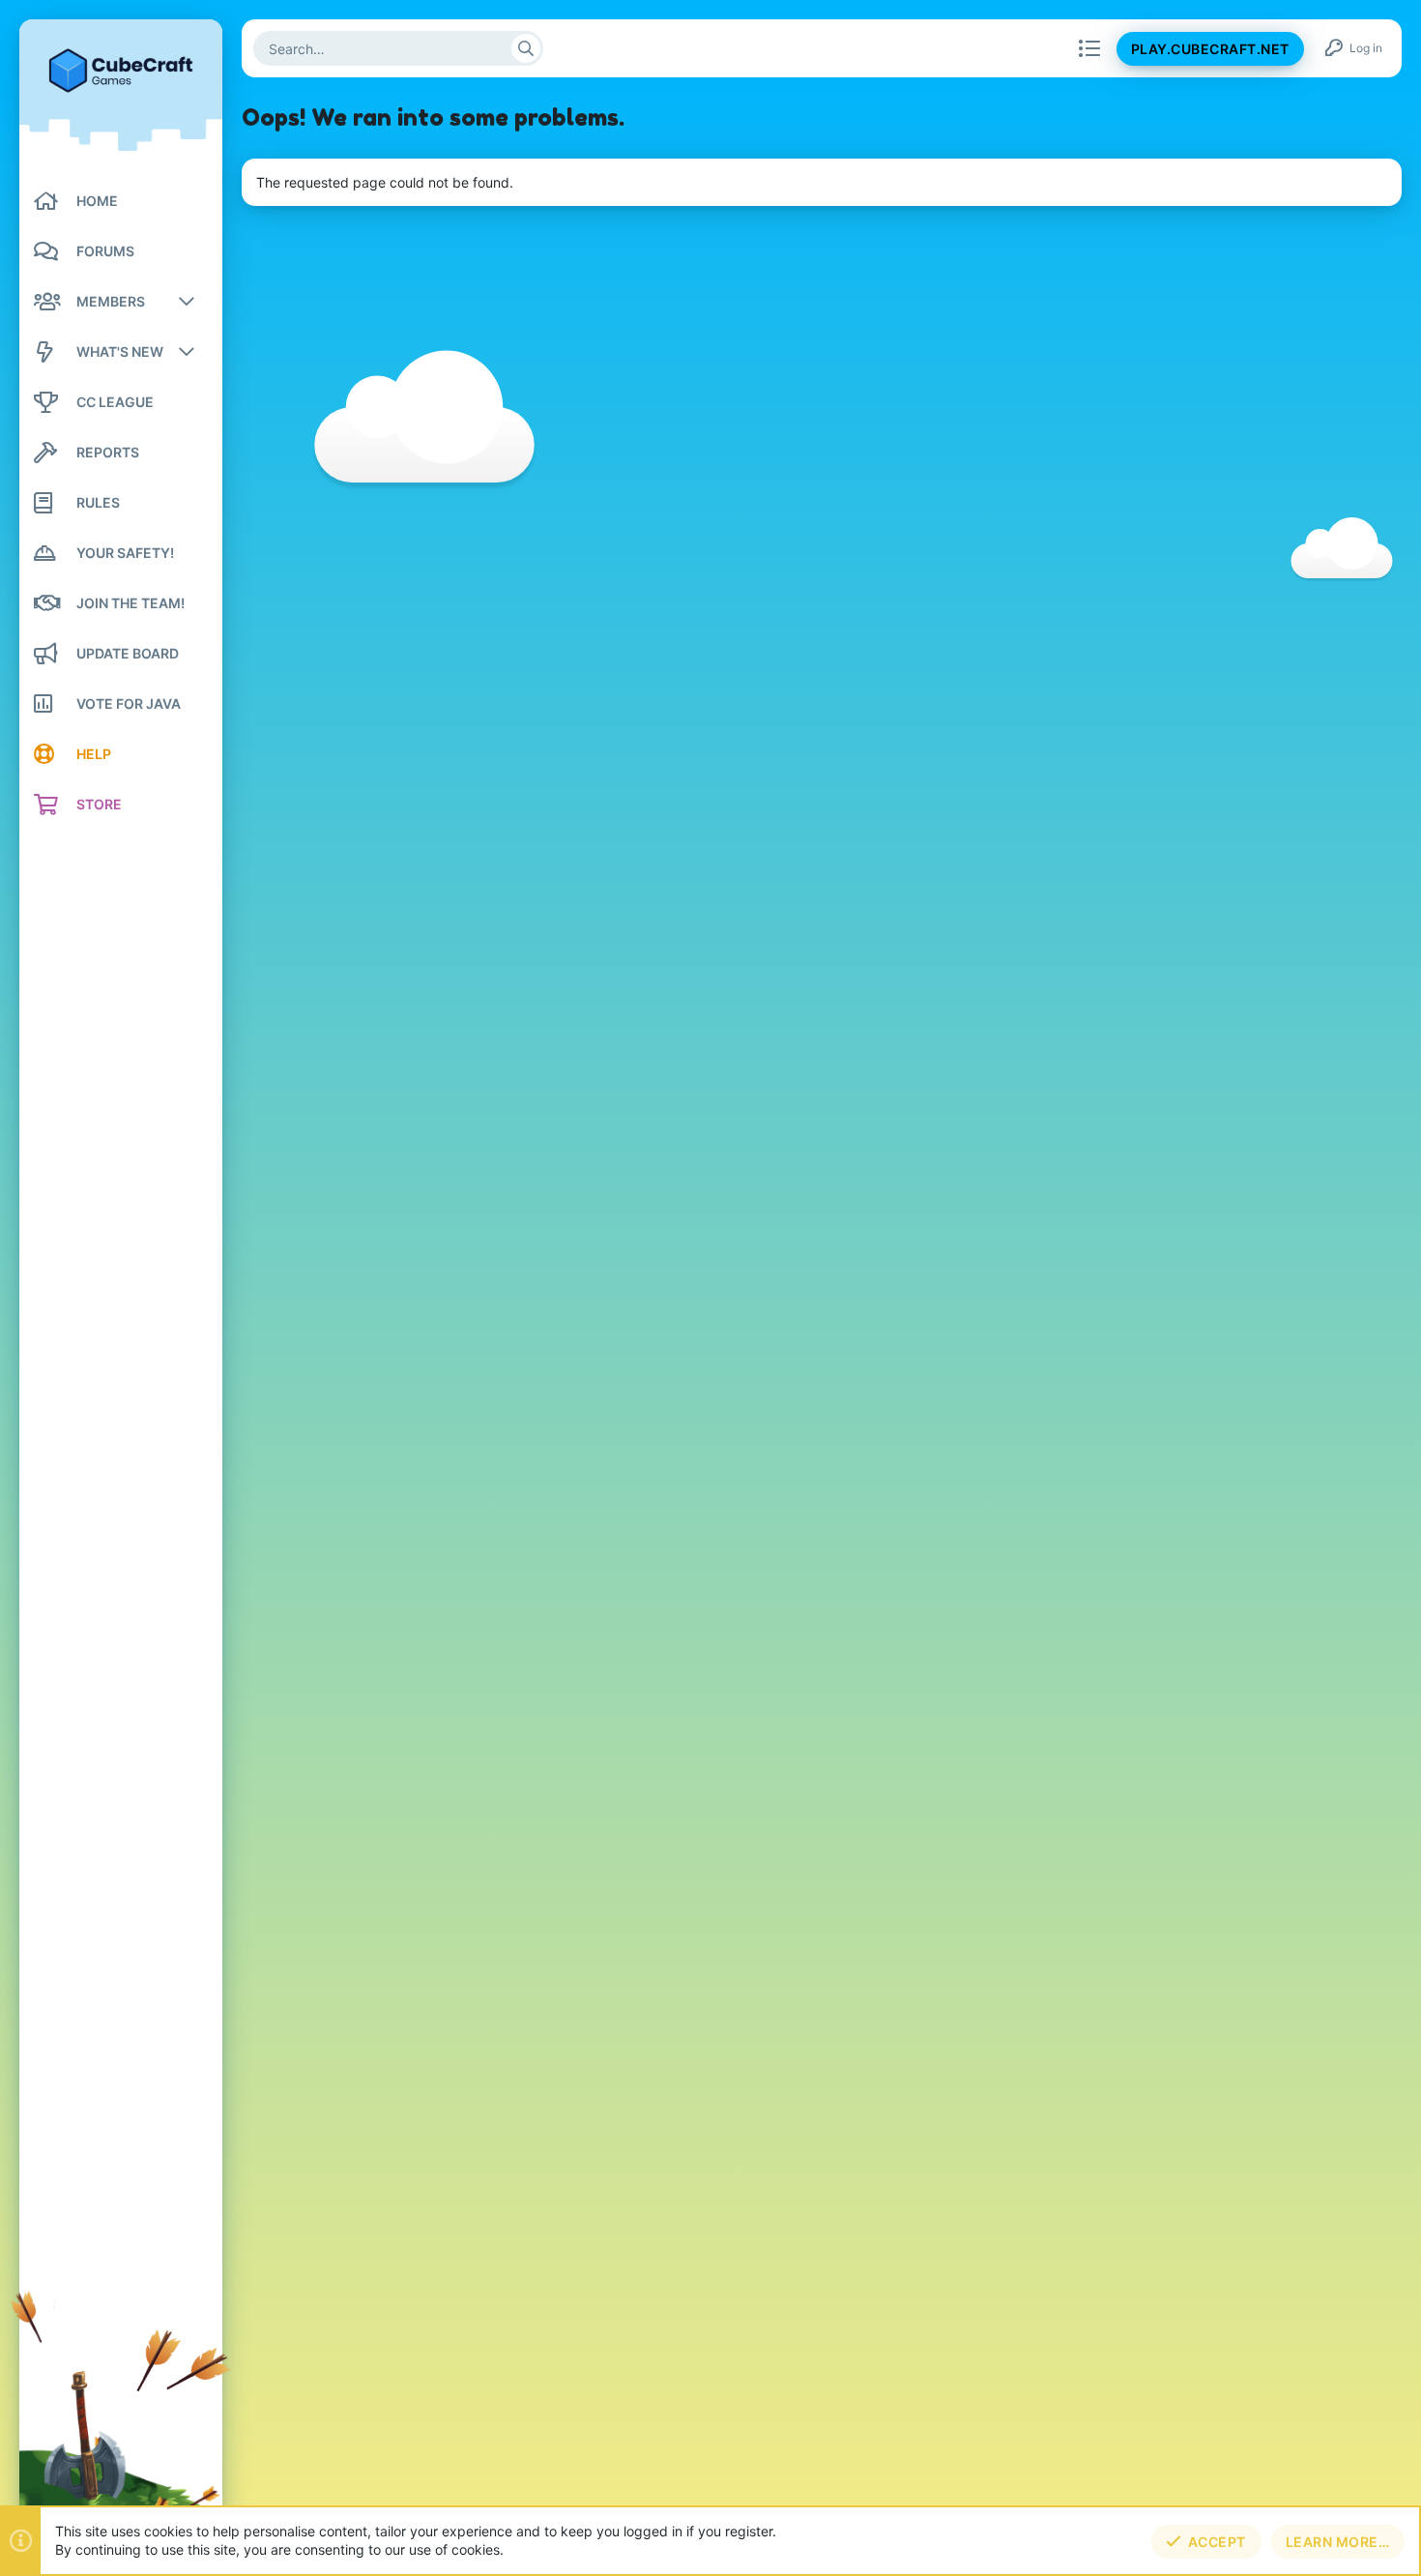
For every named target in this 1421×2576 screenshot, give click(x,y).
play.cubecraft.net (1210, 49)
